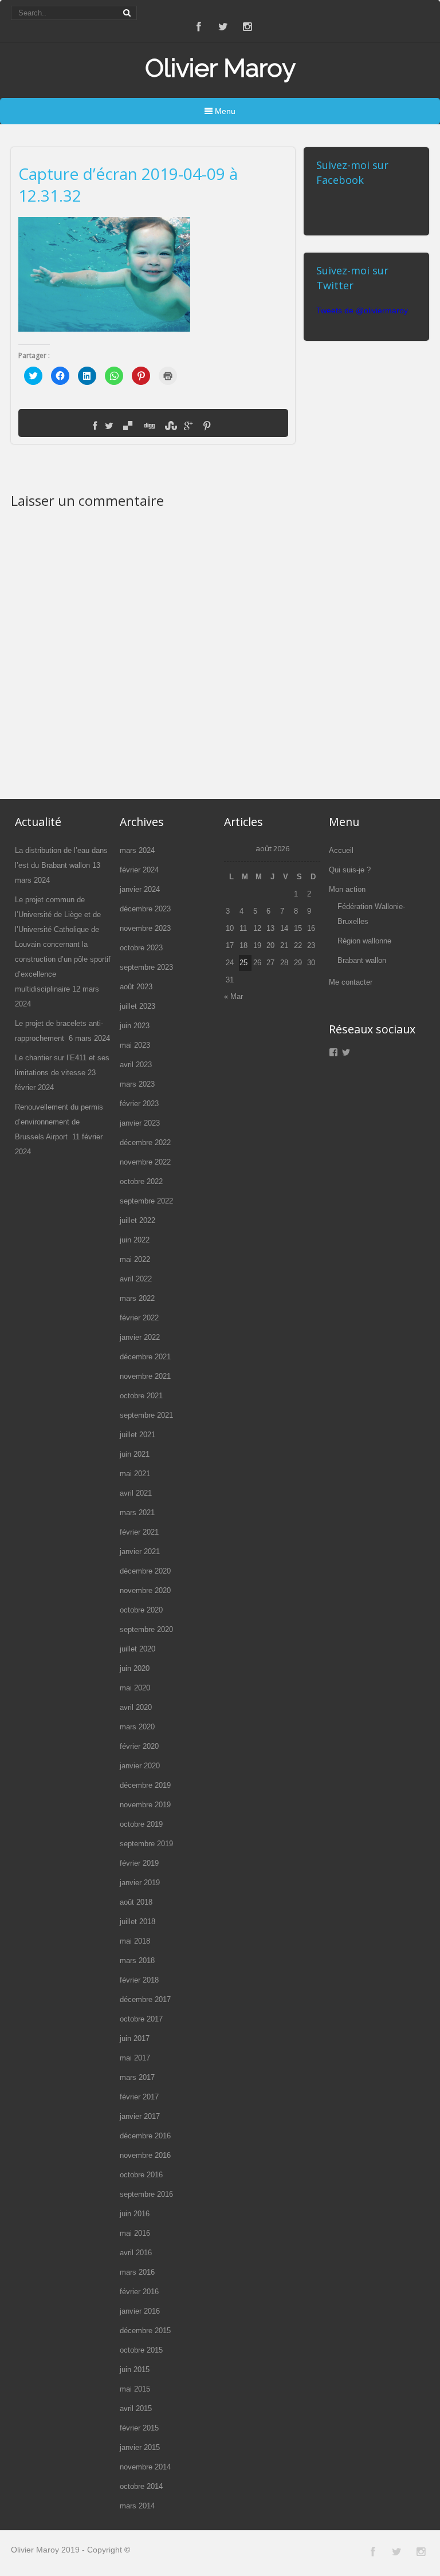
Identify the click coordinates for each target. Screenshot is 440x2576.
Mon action (347, 889)
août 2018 (136, 1902)
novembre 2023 (145, 928)
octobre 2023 (141, 948)
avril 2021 (136, 1493)
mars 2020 (137, 1727)
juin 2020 (135, 1668)
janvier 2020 (140, 1766)
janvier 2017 (140, 2116)
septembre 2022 (146, 1201)
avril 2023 (136, 1065)
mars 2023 (137, 1084)
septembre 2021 (146, 1415)
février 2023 (139, 1104)
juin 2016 (135, 2214)
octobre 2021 (141, 1396)
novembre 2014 (145, 2467)
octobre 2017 (141, 2019)
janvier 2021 (140, 1552)
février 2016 (139, 2292)
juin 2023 (135, 1026)
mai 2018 (135, 1941)
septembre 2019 (146, 1844)
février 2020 (139, 1746)
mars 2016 (137, 2272)
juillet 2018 (137, 1922)
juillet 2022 (137, 1220)
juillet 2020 (137, 1649)
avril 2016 (136, 2253)
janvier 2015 (140, 2447)
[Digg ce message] (148, 426)
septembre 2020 (146, 1629)
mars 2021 (137, 1513)
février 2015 (139, 2428)
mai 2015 (135, 2389)
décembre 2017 (145, 1999)
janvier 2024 (140, 889)
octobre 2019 (141, 1824)
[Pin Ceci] (207, 426)
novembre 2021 (145, 1376)
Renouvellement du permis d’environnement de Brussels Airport (59, 1122)
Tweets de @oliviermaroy (362, 310)
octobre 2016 (141, 2175)
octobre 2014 (141, 2486)
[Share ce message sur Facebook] (95, 426)
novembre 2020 (145, 1590)
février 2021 (139, 1532)
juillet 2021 (137, 1435)
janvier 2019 (140, 1883)
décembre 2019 (145, 1785)
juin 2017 (135, 2038)
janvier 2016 (140, 2311)
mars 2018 (137, 1960)
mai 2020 (135, 1688)
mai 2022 (135, 1259)
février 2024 (139, 870)
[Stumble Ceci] (170, 426)
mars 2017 (137, 2077)
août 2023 (136, 987)
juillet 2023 (137, 1006)
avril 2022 (136, 1279)
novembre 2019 (145, 1805)
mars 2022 (137, 1298)
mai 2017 (135, 2058)
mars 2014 (137, 2506)
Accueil (341, 850)
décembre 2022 (145, 1143)
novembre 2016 (145, 2155)
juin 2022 (135, 1240)
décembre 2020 (145, 1571)
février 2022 (139, 1318)
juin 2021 (135, 1454)
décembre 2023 (145, 909)
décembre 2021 (145, 1357)
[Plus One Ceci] (188, 426)
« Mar (233, 996)
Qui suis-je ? (350, 870)
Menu (224, 111)
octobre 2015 (141, 2350)
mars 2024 (137, 850)
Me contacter (351, 982)
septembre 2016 (146, 2194)
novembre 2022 (145, 1162)
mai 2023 (135, 1045)
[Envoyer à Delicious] (128, 426)
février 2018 (139, 1980)
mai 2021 (135, 1474)
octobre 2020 (141, 1610)
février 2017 (139, 2097)
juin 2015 (135, 2369)
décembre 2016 (145, 2136)
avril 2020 (136, 1707)
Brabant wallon (362, 960)
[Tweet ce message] (109, 426)
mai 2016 (135, 2233)
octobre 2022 (141, 1181)
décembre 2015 (145, 2331)
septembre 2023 (146, 967)
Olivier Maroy (220, 68)
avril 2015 (136, 2408)
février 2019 (139, 1863)
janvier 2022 (140, 1337)
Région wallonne (364, 941)
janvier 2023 (140, 1123)
